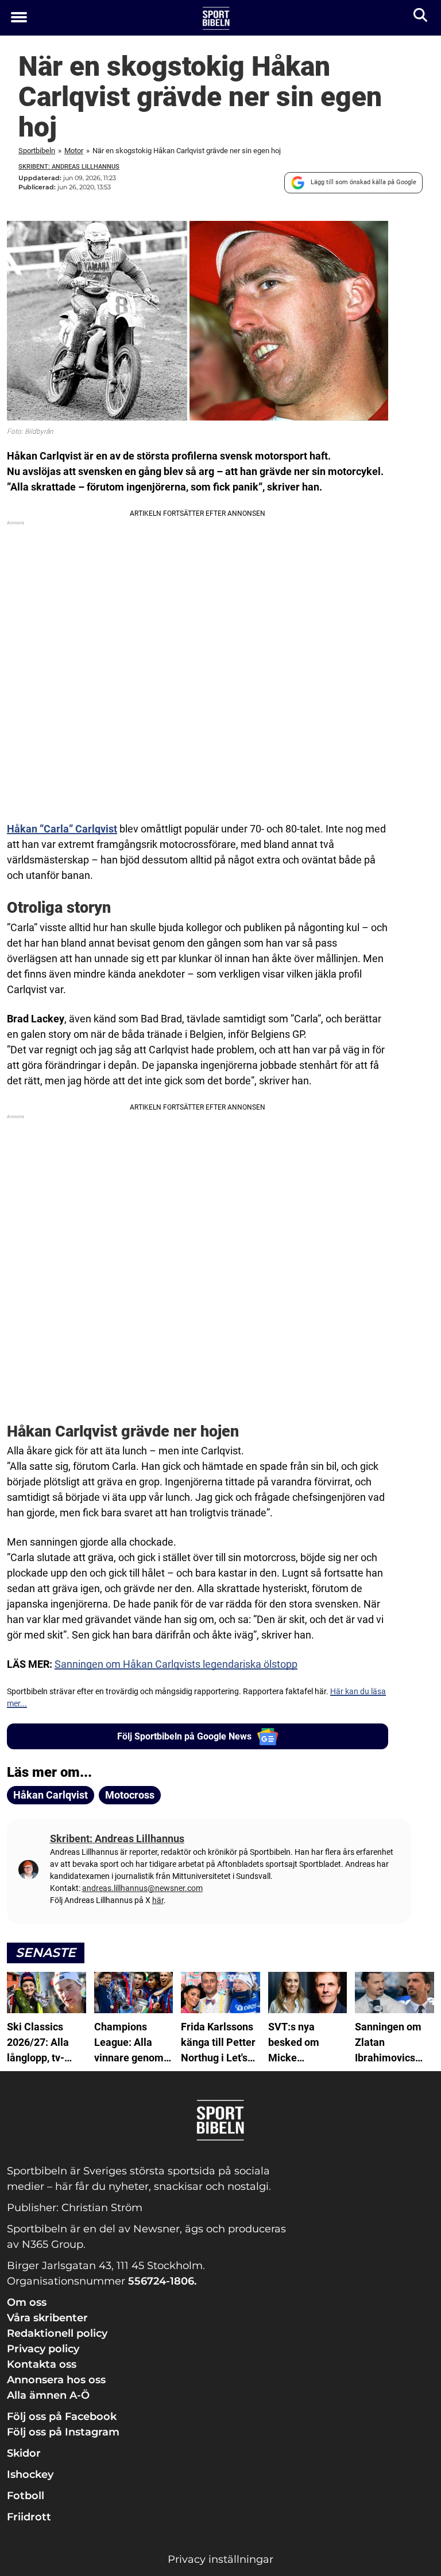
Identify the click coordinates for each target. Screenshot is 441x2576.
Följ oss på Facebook (62, 2417)
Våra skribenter (47, 2318)
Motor (74, 151)
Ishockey (30, 2474)
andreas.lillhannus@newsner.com (142, 1888)
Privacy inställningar (220, 2559)
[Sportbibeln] (216, 18)
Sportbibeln (37, 151)
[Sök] (421, 17)
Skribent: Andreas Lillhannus (69, 167)
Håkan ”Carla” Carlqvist (62, 829)
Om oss (27, 2302)
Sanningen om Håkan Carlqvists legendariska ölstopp (176, 1664)
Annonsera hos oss (56, 2380)
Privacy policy (43, 2349)
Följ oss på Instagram (63, 2432)
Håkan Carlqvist (51, 1795)
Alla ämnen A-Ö (48, 2395)
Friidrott (29, 2517)
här (158, 1900)
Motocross (130, 1795)
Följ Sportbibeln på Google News (184, 1736)
